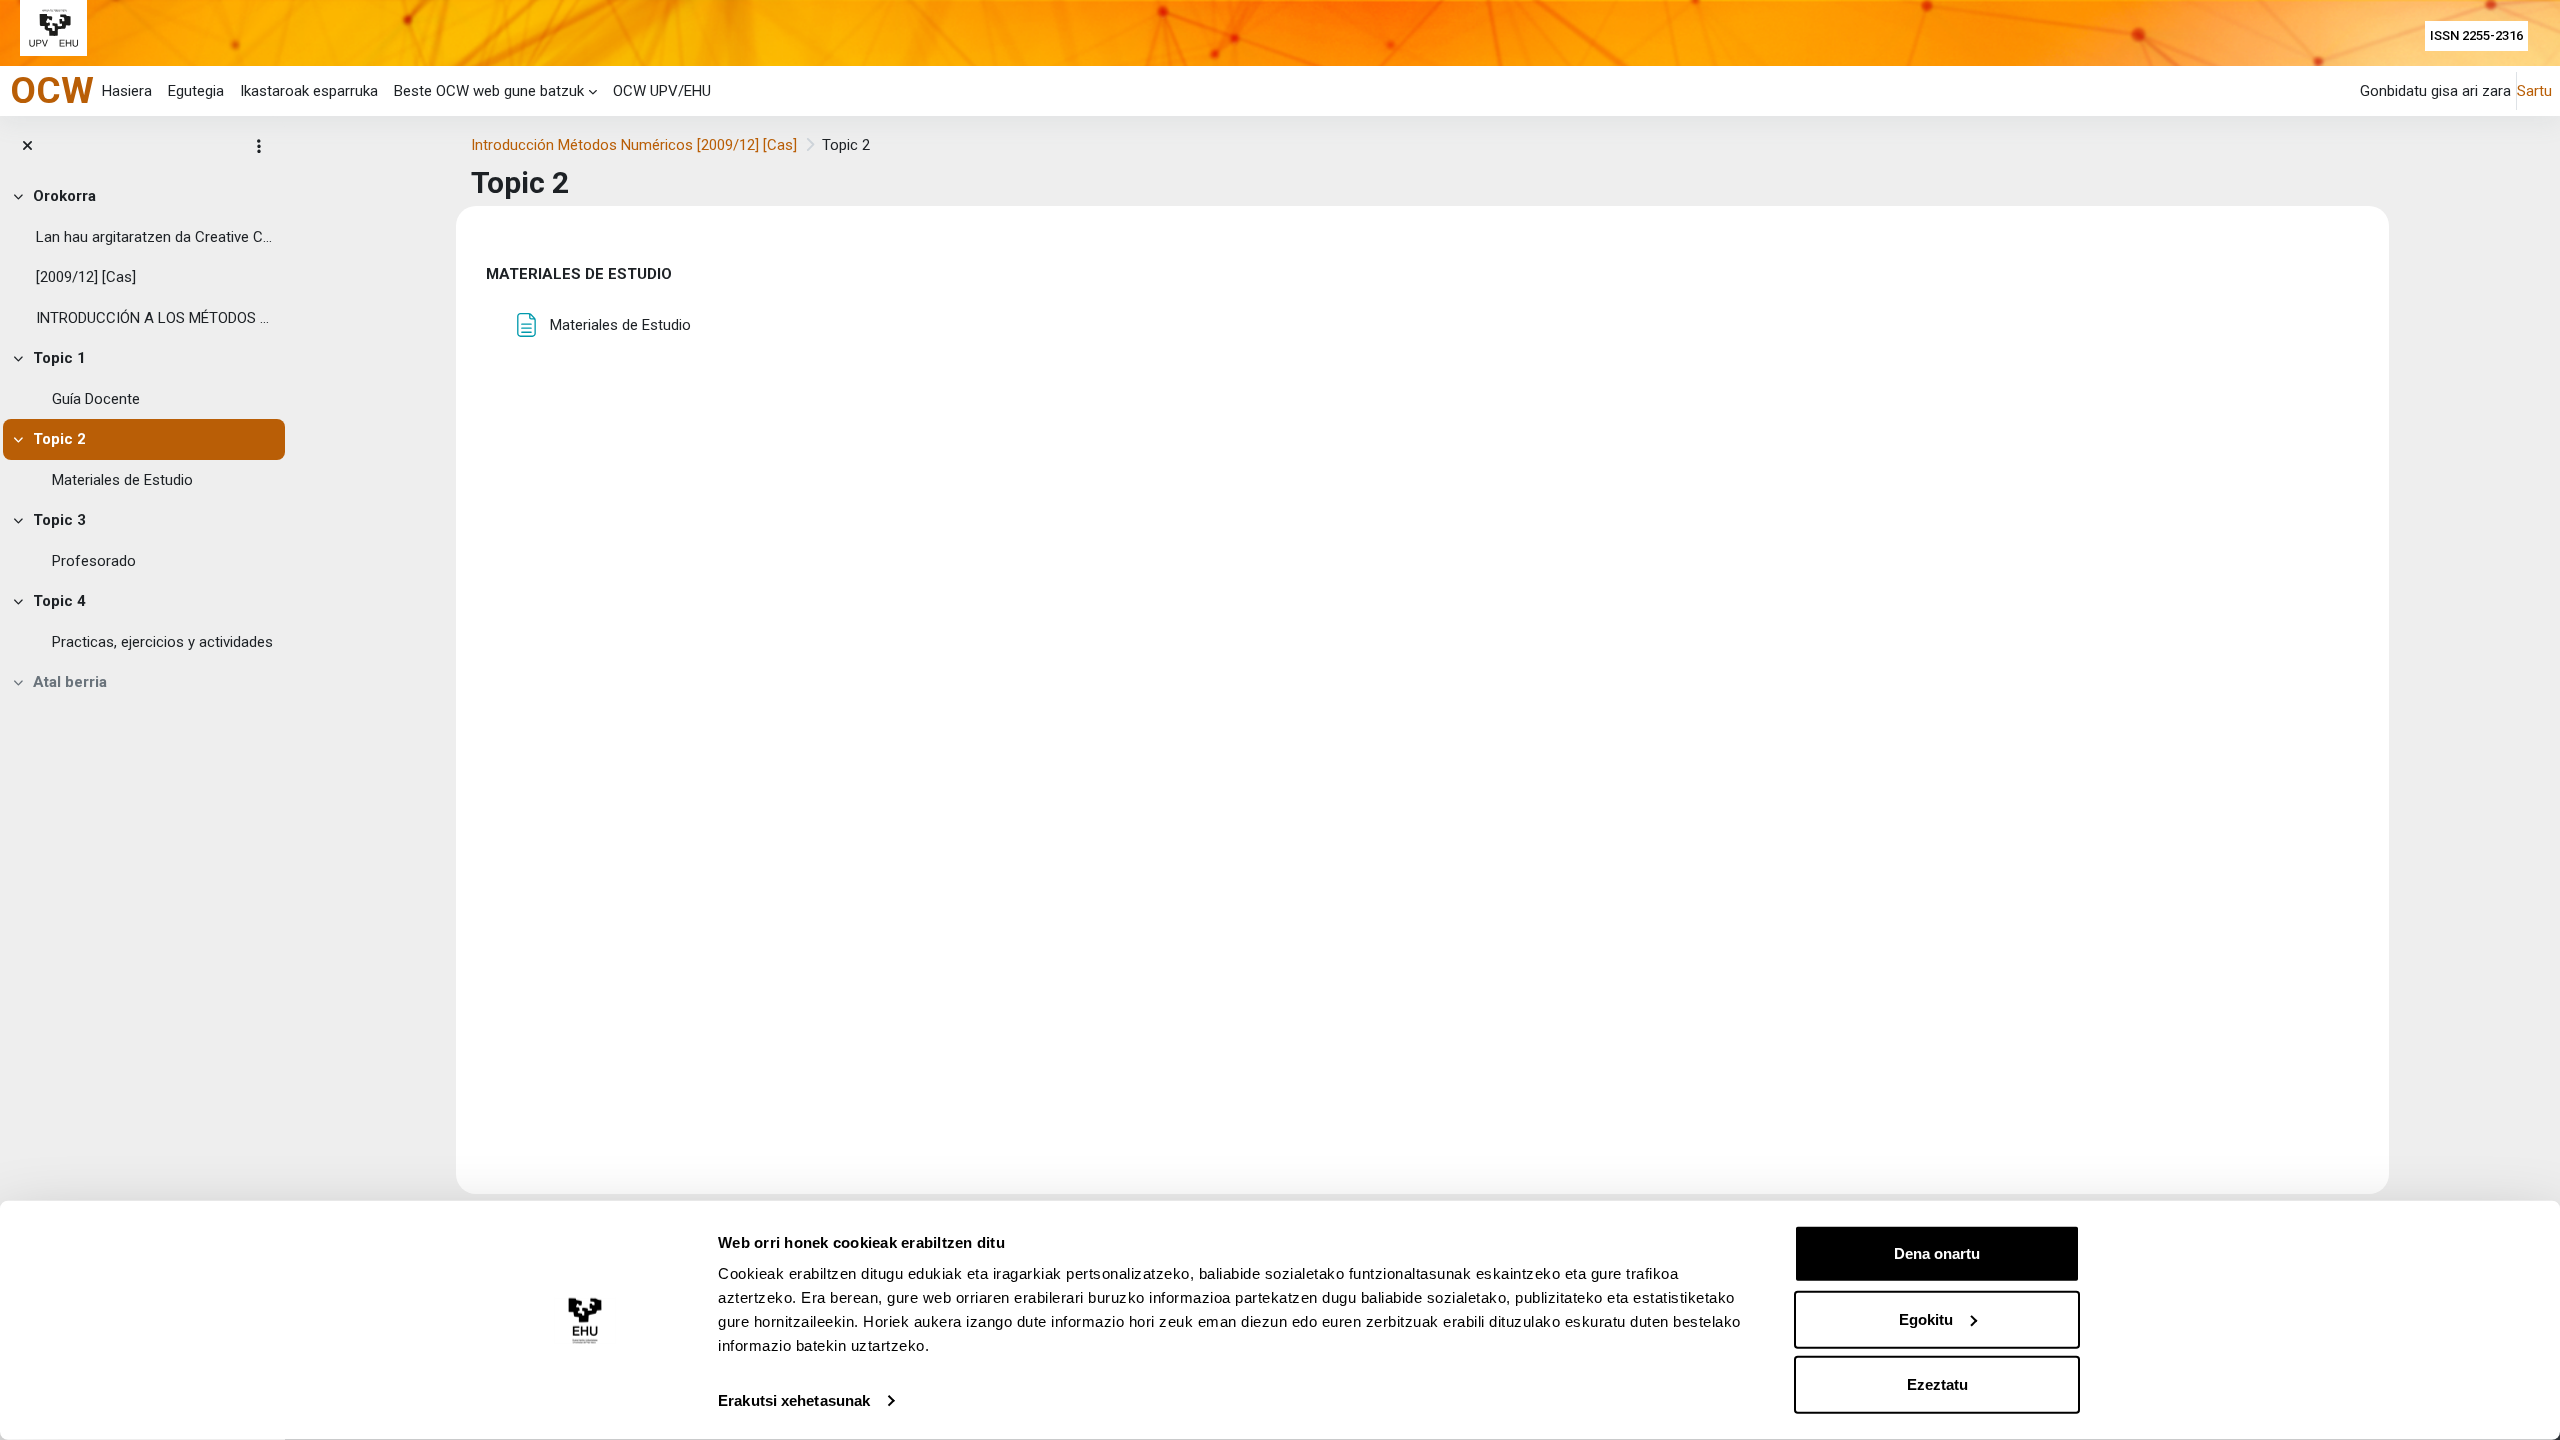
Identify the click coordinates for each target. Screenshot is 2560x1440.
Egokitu (1926, 1318)
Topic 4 (59, 601)
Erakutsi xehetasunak (794, 1400)
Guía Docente (96, 399)
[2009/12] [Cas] (86, 277)
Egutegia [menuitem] (196, 91)
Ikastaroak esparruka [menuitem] (309, 91)
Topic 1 (59, 358)
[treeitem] (142, 257)
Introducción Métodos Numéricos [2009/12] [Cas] (634, 145)
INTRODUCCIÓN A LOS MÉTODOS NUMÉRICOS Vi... (156, 318)
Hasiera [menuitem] (127, 91)
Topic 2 (59, 439)
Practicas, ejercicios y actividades (162, 642)
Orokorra (64, 196)
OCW (52, 90)
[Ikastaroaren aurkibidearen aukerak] (259, 146)
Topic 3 (59, 520)
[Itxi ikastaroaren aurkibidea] (27, 146)
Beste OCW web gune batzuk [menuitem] (489, 91)
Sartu (2534, 91)
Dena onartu (1937, 1253)
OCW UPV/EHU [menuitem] (662, 91)
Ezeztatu (1937, 1384)
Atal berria (70, 682)
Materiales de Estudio (122, 480)
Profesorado (94, 561)
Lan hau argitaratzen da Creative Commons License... (156, 237)
